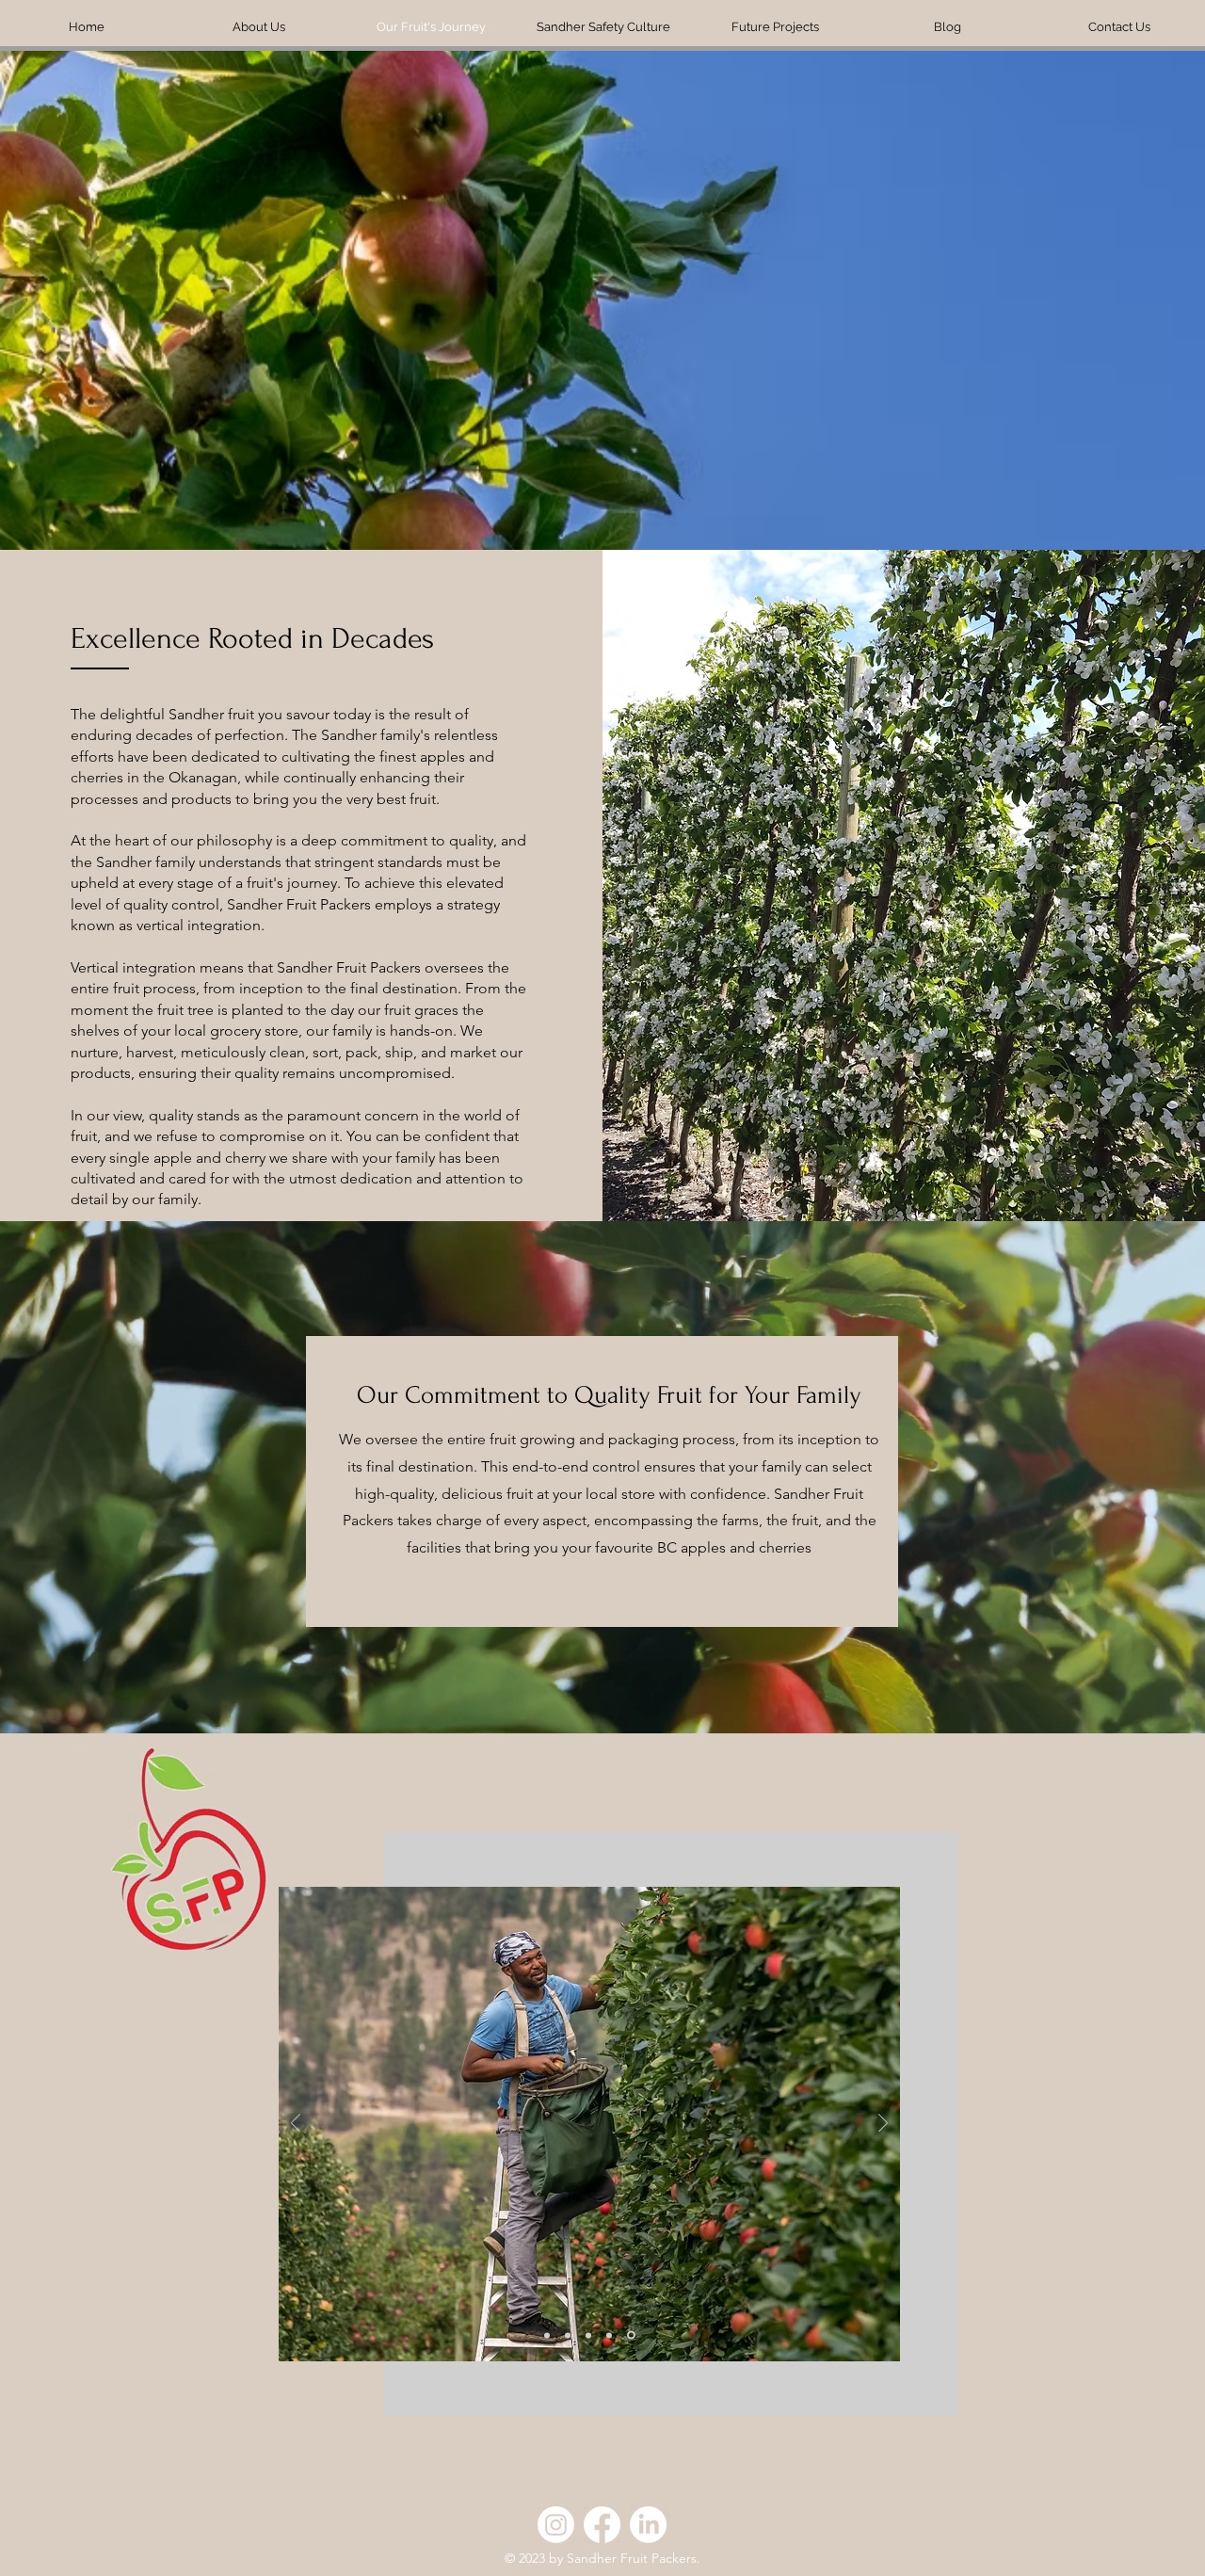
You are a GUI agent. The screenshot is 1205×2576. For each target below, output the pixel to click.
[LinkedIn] (648, 2525)
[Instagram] (556, 2525)
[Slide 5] (548, 2335)
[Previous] (296, 2125)
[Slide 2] (591, 2335)
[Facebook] (602, 2525)
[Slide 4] (612, 2335)
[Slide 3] (570, 2335)
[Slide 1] (633, 2335)
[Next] (883, 2125)
